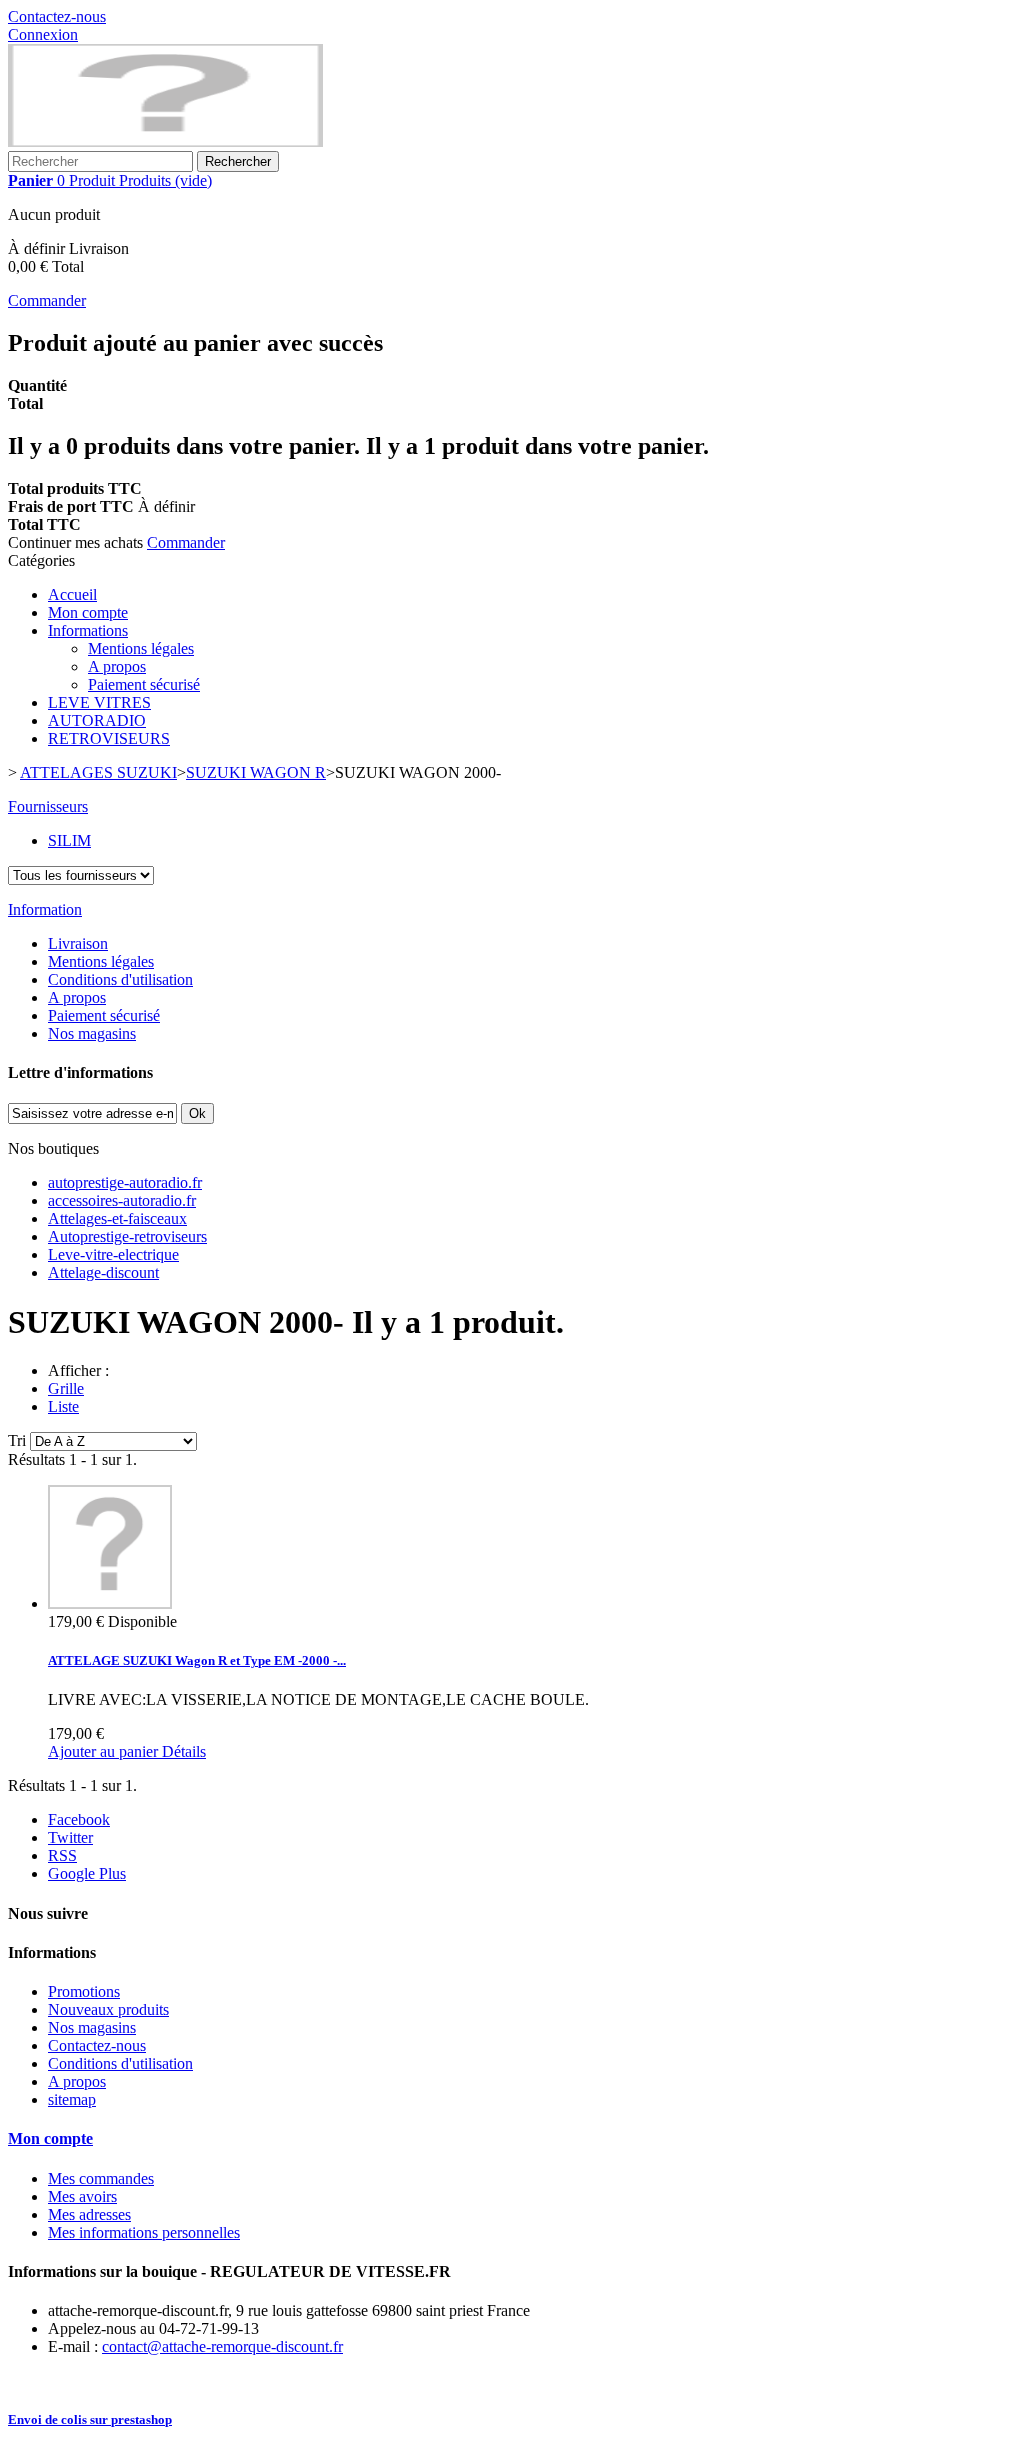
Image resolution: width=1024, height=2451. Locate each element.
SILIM (69, 840)
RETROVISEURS (109, 738)
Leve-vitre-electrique (113, 1254)
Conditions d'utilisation (120, 979)
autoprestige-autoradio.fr (125, 1182)
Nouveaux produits (108, 2009)
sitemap (72, 2099)
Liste (63, 1406)
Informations (88, 630)
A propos (117, 666)
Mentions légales (141, 648)
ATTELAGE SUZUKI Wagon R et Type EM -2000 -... (197, 1660)
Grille (66, 1388)
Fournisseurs (48, 806)
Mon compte (88, 612)
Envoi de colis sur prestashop (90, 2419)
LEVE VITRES (99, 702)
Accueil (72, 594)
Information (45, 909)
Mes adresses (89, 2214)
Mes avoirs (82, 2196)
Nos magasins (92, 1033)
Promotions (84, 1991)
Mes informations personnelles (144, 2232)
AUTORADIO (97, 720)
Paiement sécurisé (144, 684)
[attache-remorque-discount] (165, 141)
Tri (17, 1440)
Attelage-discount (103, 1272)
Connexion (43, 34)
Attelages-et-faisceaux (117, 1218)
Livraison (78, 943)
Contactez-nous (57, 16)
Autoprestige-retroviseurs (127, 1236)
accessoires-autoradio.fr (122, 1200)
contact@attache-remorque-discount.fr (222, 2346)
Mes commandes (101, 2178)
